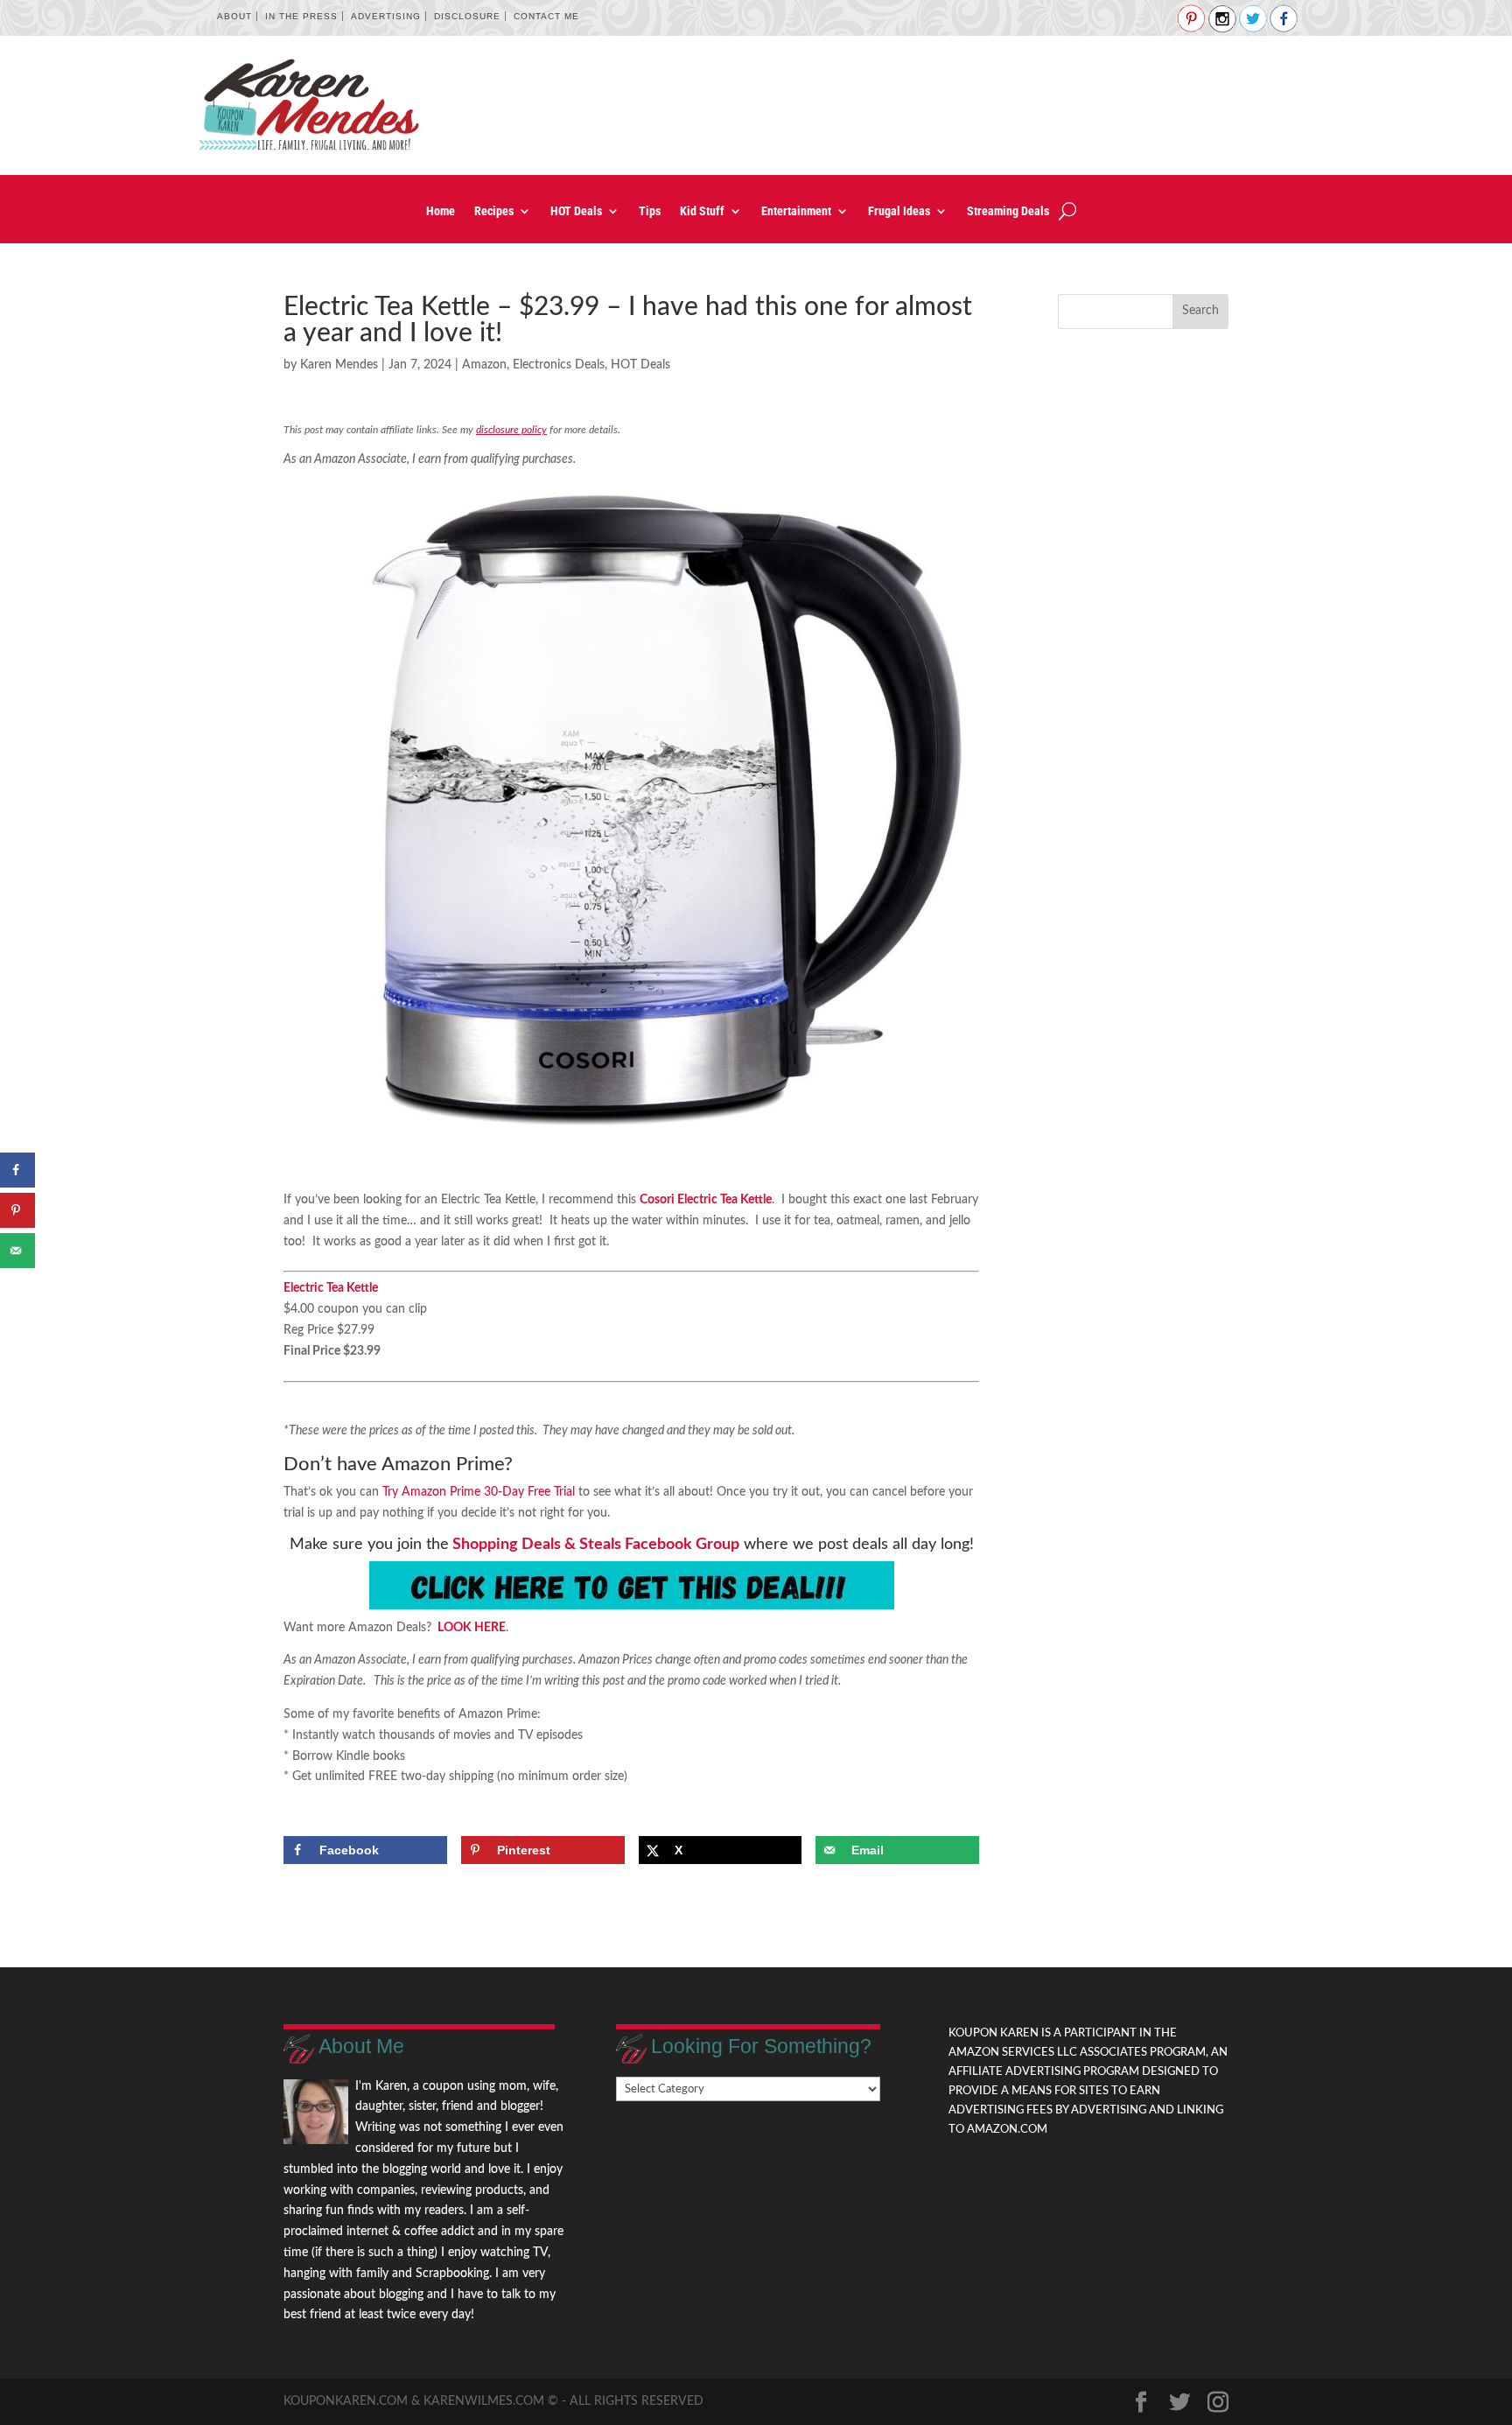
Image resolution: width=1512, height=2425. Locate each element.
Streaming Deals (1008, 211)
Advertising (386, 16)
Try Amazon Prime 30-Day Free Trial (479, 1492)
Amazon (484, 365)
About (234, 16)
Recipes (494, 211)
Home (441, 211)
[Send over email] (17, 1251)
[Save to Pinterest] (17, 1210)
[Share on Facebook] (17, 1170)
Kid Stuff (702, 211)
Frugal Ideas (899, 211)
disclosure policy (511, 430)
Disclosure (467, 16)
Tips (650, 211)
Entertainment (796, 211)
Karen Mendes (339, 365)
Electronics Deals (559, 365)
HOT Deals (576, 211)
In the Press (301, 16)
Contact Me (546, 16)
